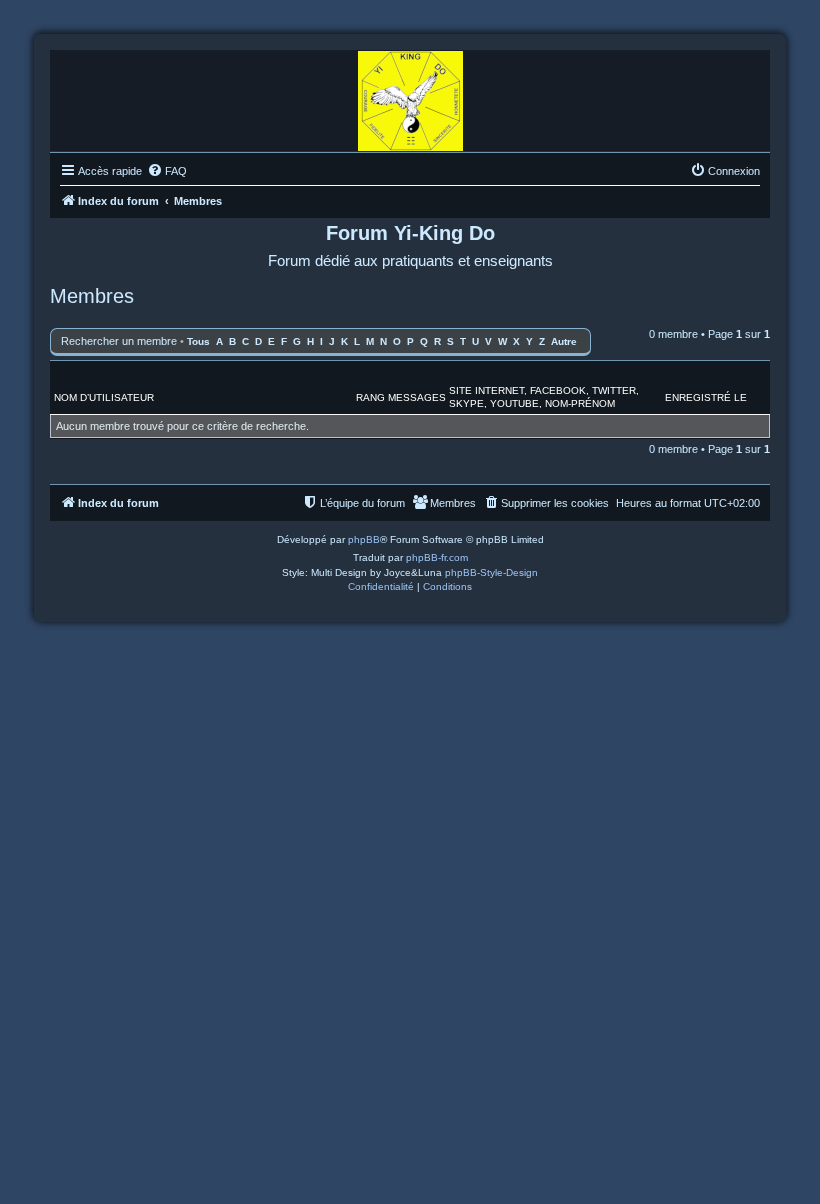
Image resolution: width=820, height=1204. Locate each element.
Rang (370, 397)
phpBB (364, 539)
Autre (564, 341)
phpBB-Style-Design (491, 572)
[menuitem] (167, 171)
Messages (417, 397)
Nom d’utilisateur (104, 397)
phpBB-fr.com (437, 557)
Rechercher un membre (119, 341)
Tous (198, 341)
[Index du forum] (410, 96)
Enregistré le (706, 397)
